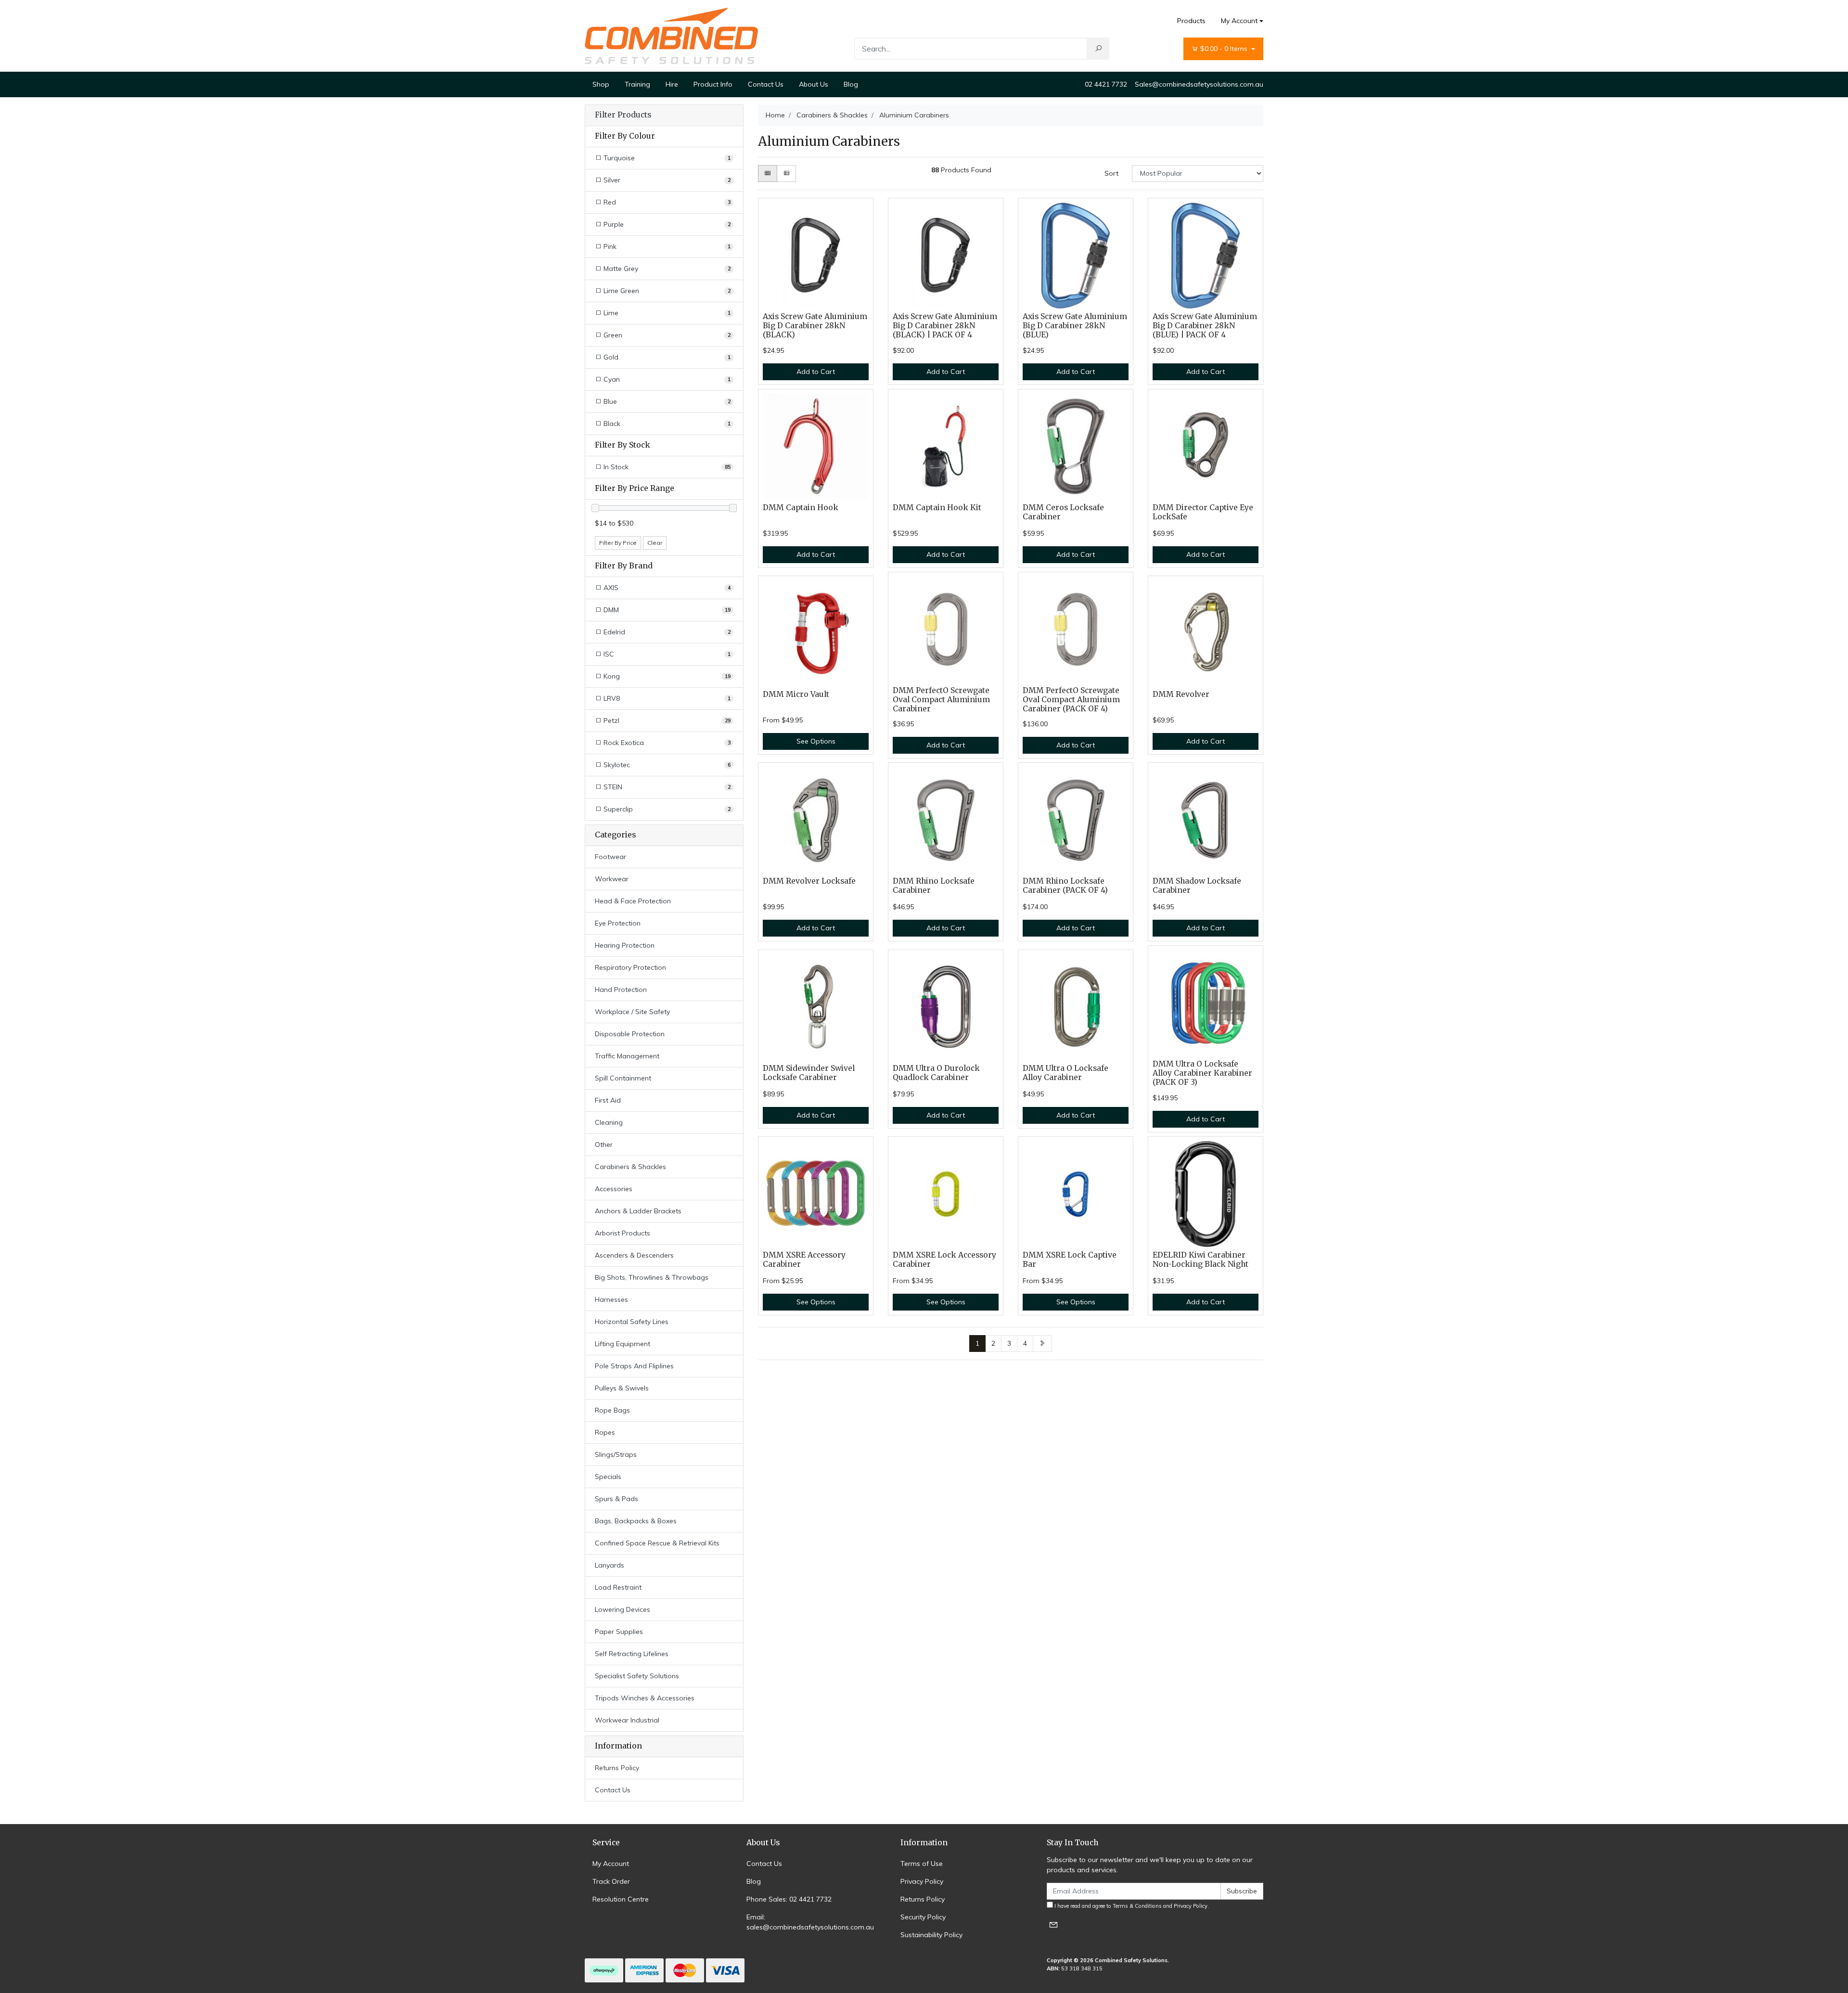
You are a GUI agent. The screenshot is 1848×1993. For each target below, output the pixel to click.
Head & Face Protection (633, 901)
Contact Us (766, 84)
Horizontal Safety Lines (632, 1322)
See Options (816, 741)
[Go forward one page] (1042, 1344)
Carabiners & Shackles (630, 1167)
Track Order (611, 1881)
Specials (608, 1477)
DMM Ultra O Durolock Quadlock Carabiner (936, 1073)
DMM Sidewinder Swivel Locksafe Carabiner (809, 1073)
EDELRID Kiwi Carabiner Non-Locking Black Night (1200, 1260)
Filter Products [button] (623, 115)
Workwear (612, 879)
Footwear (610, 857)
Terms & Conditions (1137, 1906)
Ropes (605, 1432)
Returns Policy (617, 1768)
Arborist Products (622, 1233)
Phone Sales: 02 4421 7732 (789, 1899)
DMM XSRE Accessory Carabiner (804, 1260)
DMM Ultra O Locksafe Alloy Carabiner (1065, 1073)
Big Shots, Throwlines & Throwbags (652, 1277)
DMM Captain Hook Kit (937, 508)
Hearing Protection (625, 945)
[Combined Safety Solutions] (671, 35)
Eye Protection (618, 923)
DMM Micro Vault (796, 694)
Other (604, 1144)
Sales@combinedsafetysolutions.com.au (1199, 84)
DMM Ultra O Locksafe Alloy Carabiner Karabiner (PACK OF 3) (1202, 1073)
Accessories (614, 1189)
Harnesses (611, 1299)
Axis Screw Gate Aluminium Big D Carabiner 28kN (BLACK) (815, 326)
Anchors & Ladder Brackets (638, 1211)
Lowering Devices (622, 1609)
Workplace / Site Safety (632, 1012)
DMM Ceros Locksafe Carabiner (1063, 512)
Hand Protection (621, 990)
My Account (1239, 21)
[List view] (786, 174)
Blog (851, 84)
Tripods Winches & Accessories (645, 1698)
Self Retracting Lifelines (632, 1654)
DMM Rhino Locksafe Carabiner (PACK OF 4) (1065, 886)
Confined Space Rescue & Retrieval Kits (657, 1543)
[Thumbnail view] (768, 174)
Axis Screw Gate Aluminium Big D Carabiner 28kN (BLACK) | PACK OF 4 (945, 326)
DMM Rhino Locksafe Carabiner (934, 886)
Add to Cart (816, 372)
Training (637, 84)
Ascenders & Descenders (634, 1255)
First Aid (608, 1100)
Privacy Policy (922, 1881)
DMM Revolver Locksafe (809, 881)
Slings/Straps (616, 1454)
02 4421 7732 (1106, 84)
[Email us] (1053, 1924)
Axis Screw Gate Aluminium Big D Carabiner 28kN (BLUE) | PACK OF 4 (1205, 326)
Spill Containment (623, 1078)
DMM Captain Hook (801, 508)
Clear (655, 543)
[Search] (1098, 49)
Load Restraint (618, 1587)
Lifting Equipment (622, 1344)
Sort (1111, 173)
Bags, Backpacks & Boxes (636, 1521)
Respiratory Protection (630, 967)
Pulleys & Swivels (622, 1388)
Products (1191, 21)
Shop (601, 84)
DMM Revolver (1181, 694)
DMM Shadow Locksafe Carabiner (1197, 886)
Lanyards (610, 1565)
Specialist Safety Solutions (637, 1676)
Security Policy (923, 1917)
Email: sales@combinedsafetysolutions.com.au (810, 1922)
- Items (1225, 49)
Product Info (713, 84)
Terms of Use (922, 1864)
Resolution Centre (621, 1899)
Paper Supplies (619, 1632)
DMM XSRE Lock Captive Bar (1070, 1260)
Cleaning (609, 1122)
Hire (672, 84)
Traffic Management (627, 1056)
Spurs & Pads (616, 1499)
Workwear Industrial (627, 1720)
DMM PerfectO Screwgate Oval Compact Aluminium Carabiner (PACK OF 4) (1071, 700)
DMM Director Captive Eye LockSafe (1203, 512)
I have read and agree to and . (1131, 1906)
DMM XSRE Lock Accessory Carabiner (944, 1260)
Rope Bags (612, 1410)
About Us (814, 84)
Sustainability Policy (931, 1935)
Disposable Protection (630, 1034)
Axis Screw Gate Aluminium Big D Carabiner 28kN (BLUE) (1075, 326)
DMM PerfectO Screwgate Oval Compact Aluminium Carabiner (941, 700)
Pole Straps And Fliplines (634, 1366)
